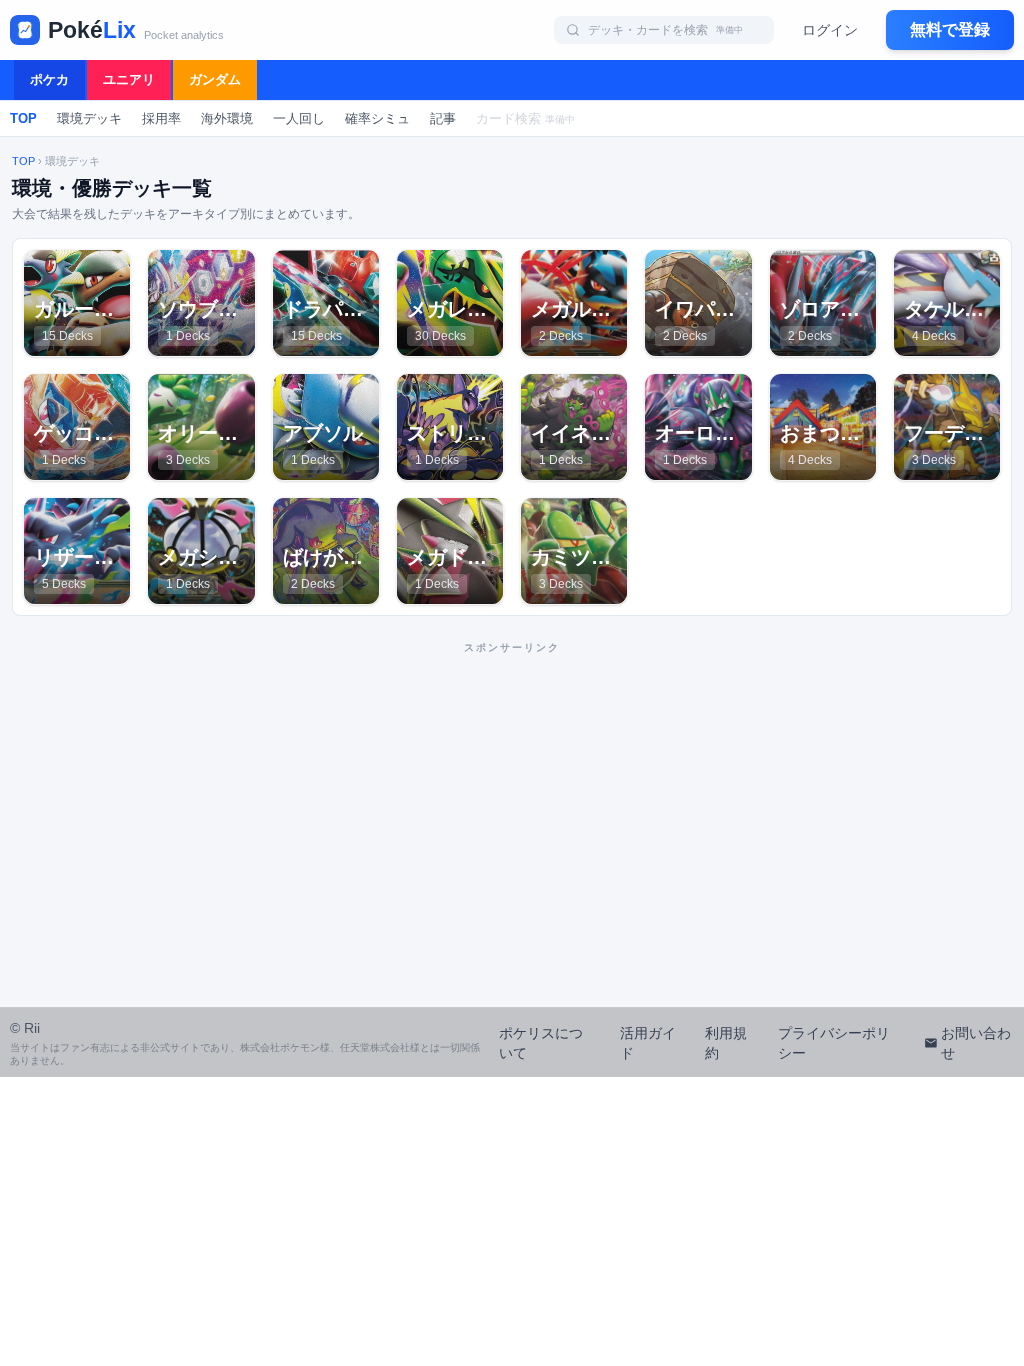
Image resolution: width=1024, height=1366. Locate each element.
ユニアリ (129, 79)
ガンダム (215, 79)
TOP (23, 118)
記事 (443, 118)
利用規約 (726, 1043)
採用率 (161, 118)
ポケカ (49, 79)
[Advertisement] (512, 803)
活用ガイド (648, 1043)
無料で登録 (950, 29)
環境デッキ (89, 118)
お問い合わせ (976, 1043)
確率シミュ (377, 118)
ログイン (830, 30)
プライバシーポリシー (834, 1043)
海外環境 (227, 118)
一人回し (299, 118)
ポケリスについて (541, 1043)
